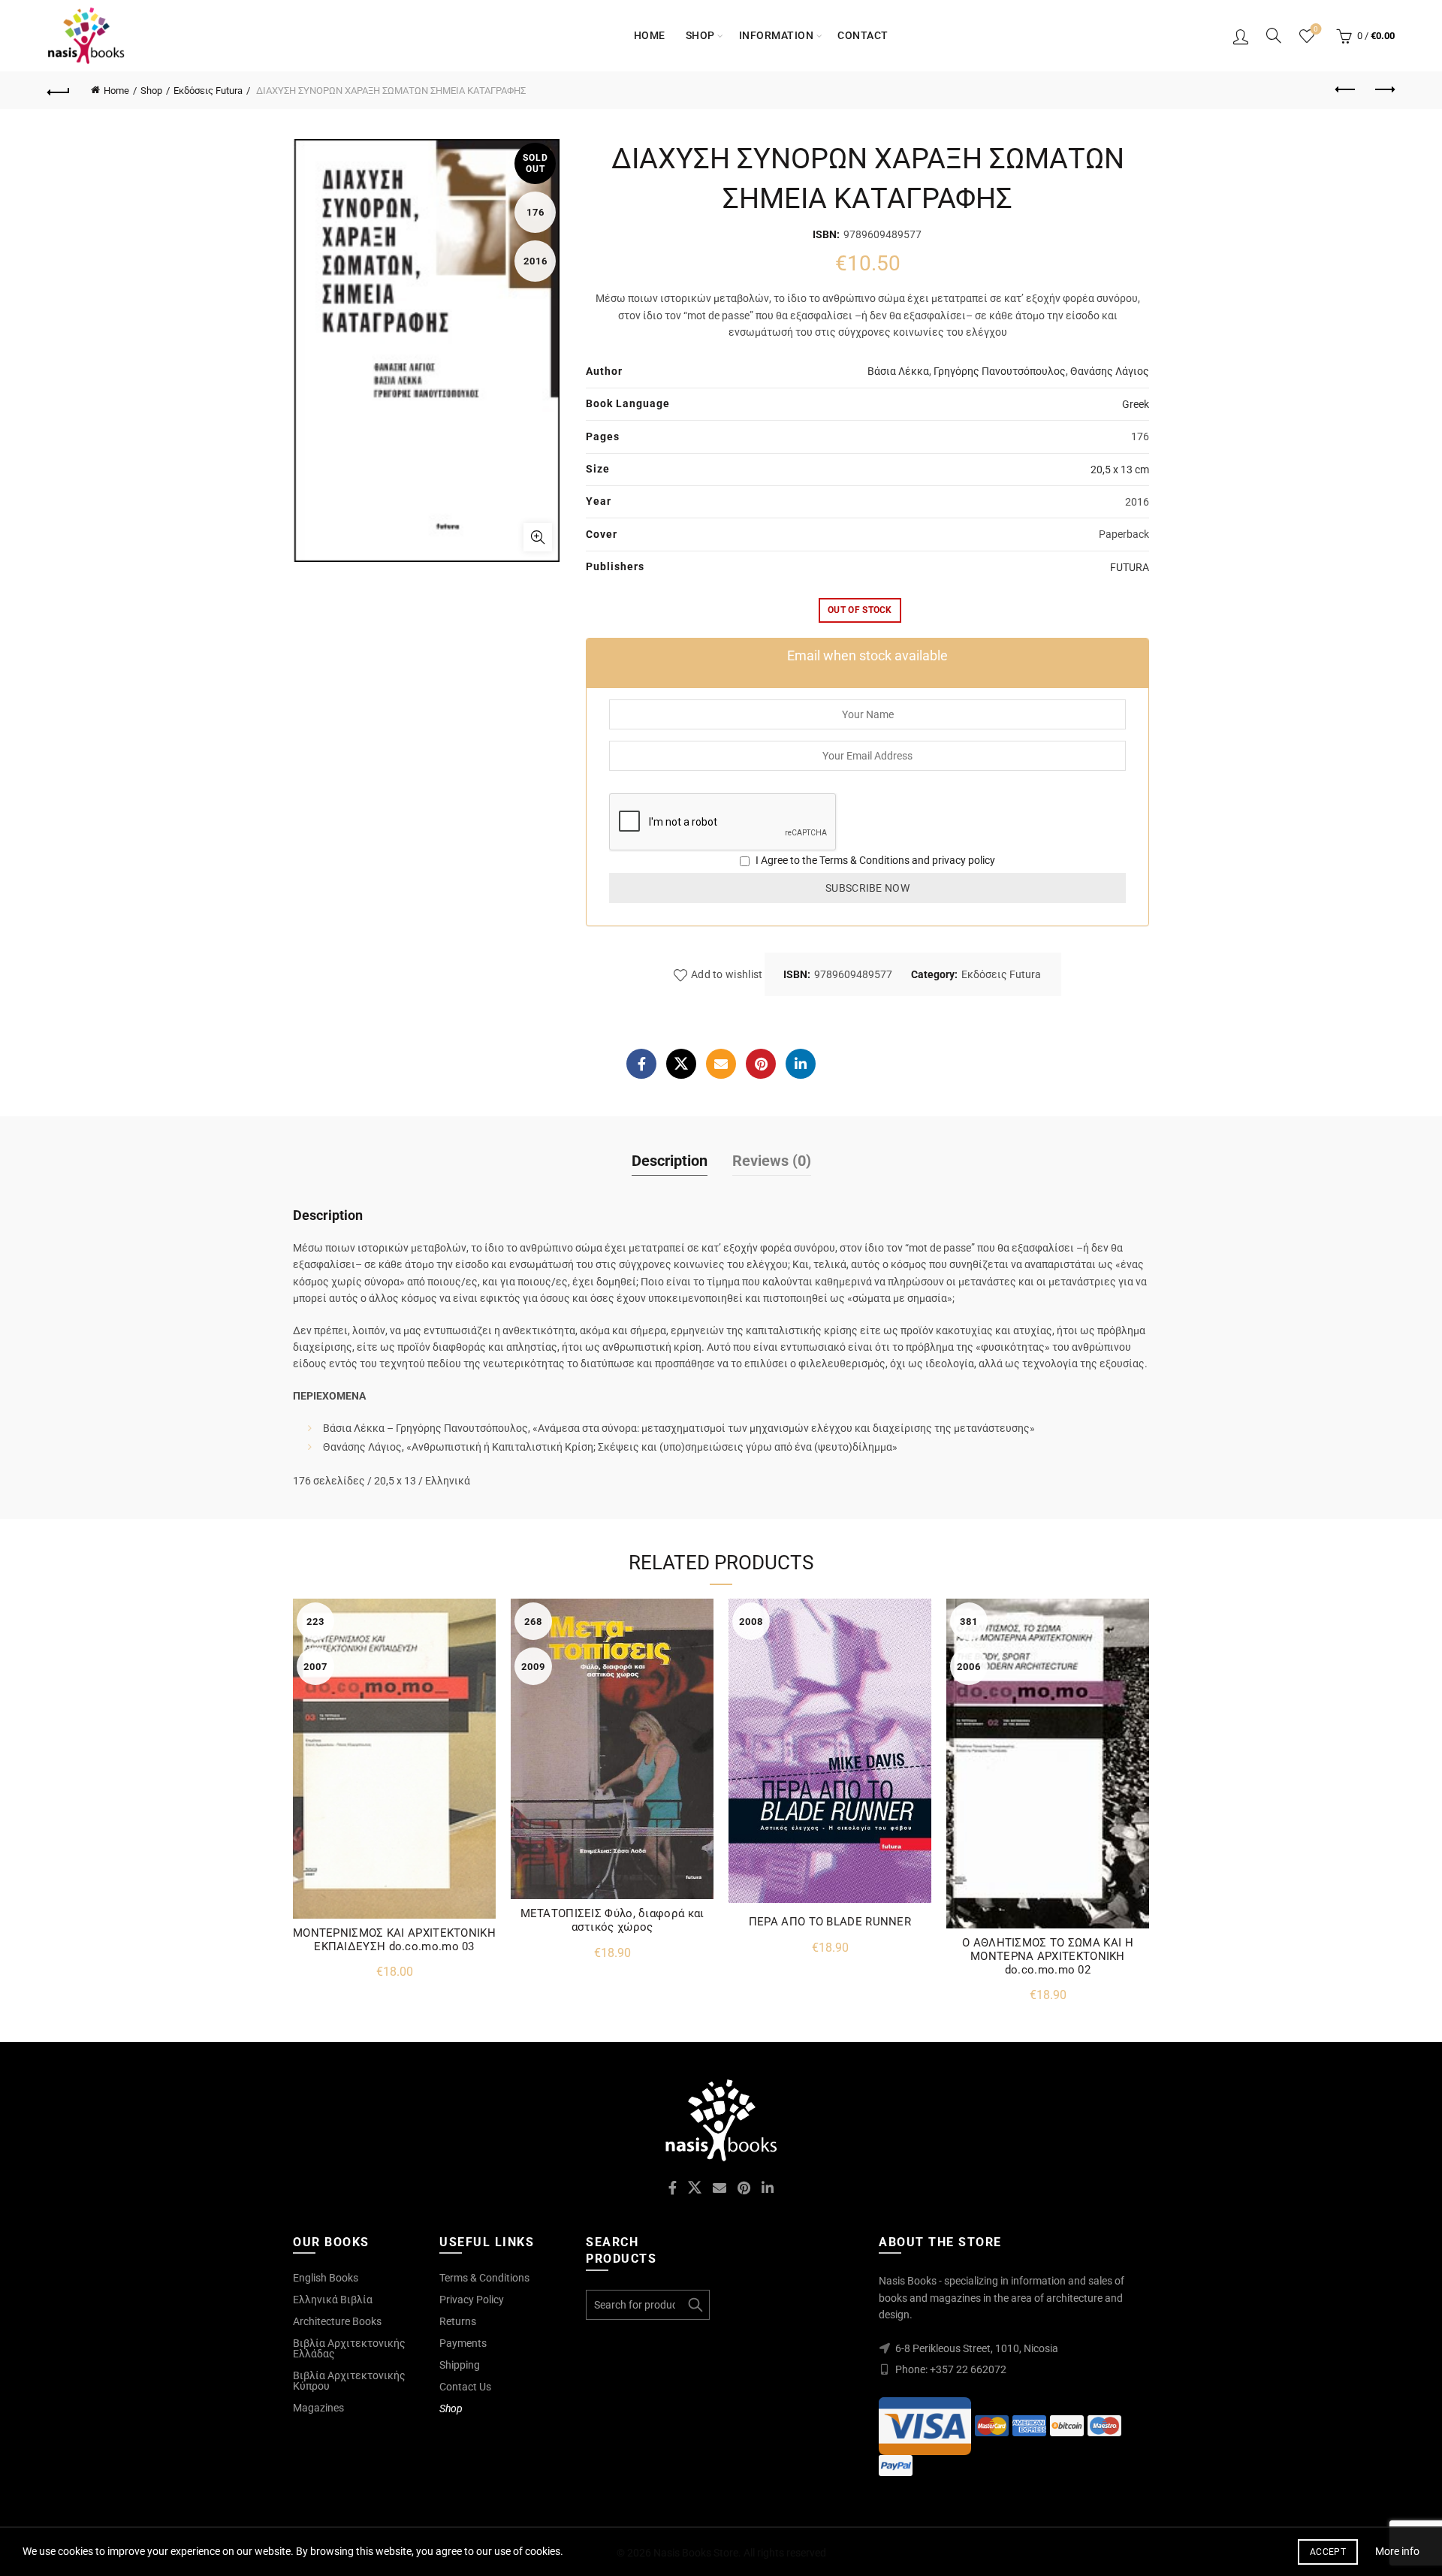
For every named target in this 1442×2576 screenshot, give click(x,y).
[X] (681, 1064)
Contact (863, 35)
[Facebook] (641, 1064)
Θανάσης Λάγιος (1110, 371)
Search (695, 2305)
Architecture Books (337, 2321)
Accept (1328, 2552)
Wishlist (1316, 29)
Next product (1383, 90)
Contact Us (465, 2387)
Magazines (318, 2408)
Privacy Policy (472, 2300)
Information (777, 35)
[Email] (721, 1064)
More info (1397, 2551)
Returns (458, 2321)
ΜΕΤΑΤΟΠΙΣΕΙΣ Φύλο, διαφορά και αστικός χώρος (612, 1920)
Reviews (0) (772, 1161)
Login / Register (1241, 36)
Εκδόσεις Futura (208, 91)
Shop (700, 35)
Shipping (460, 2365)
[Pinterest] (761, 1064)
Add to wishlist (727, 974)
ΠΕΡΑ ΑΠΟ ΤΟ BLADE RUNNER (830, 1922)
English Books (326, 2278)
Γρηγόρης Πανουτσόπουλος (1000, 371)
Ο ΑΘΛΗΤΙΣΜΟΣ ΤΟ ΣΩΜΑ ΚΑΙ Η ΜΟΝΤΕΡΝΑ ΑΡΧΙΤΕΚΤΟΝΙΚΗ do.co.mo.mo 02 (1048, 1956)
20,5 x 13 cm (1120, 470)
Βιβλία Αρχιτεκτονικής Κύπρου (349, 2381)
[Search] (1274, 35)
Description (670, 1161)
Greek (1136, 404)
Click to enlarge (538, 537)
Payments (463, 2343)
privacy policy (964, 860)
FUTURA (1130, 567)
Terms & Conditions (864, 860)
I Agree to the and (874, 860)
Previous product (1346, 90)
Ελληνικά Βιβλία (333, 2300)
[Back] (59, 90)
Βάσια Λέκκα (898, 371)
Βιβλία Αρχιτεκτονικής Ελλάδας (349, 2348)
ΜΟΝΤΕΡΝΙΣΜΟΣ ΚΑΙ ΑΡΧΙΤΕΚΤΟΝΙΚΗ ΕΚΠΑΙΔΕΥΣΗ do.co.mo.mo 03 (394, 1940)
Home (650, 35)
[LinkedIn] (801, 1064)
